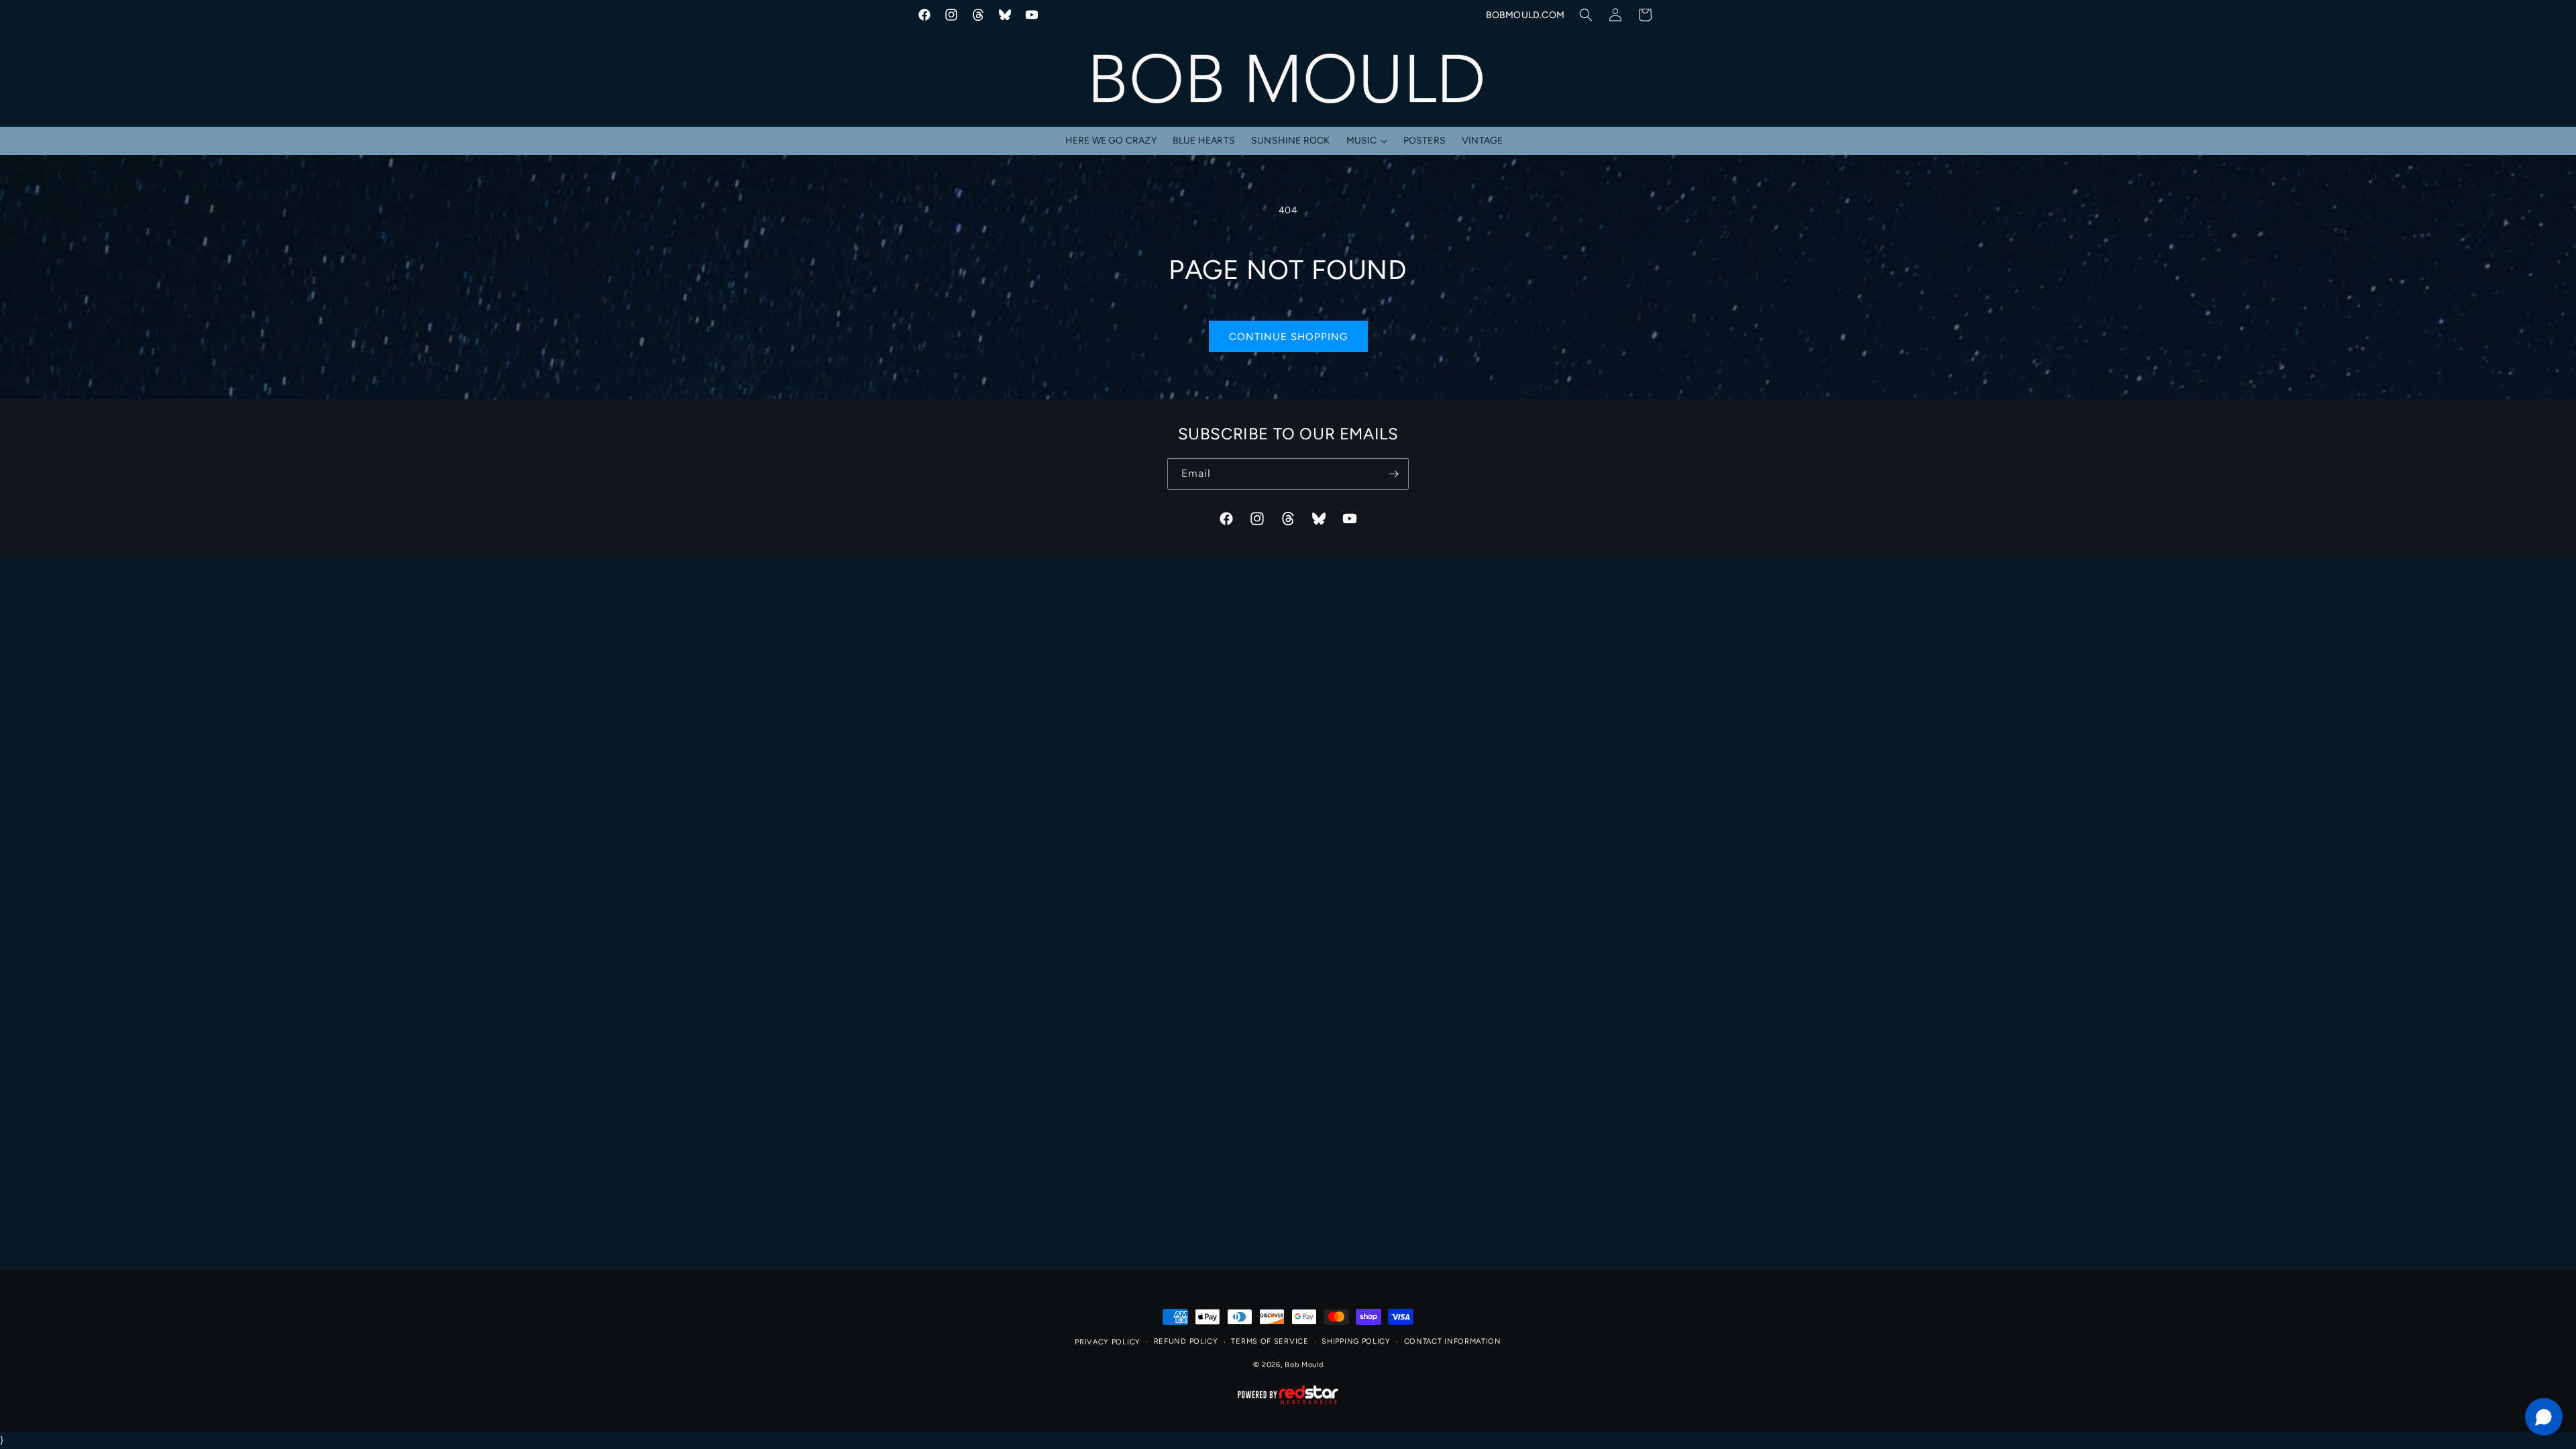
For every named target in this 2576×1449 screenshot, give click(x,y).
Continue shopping (1288, 337)
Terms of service (1270, 1341)
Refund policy (1186, 1341)
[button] (1586, 15)
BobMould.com (1525, 15)
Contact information (1453, 1341)
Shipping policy (1356, 1341)
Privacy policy (1108, 1342)
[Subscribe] (1393, 474)
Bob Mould (1304, 1365)
